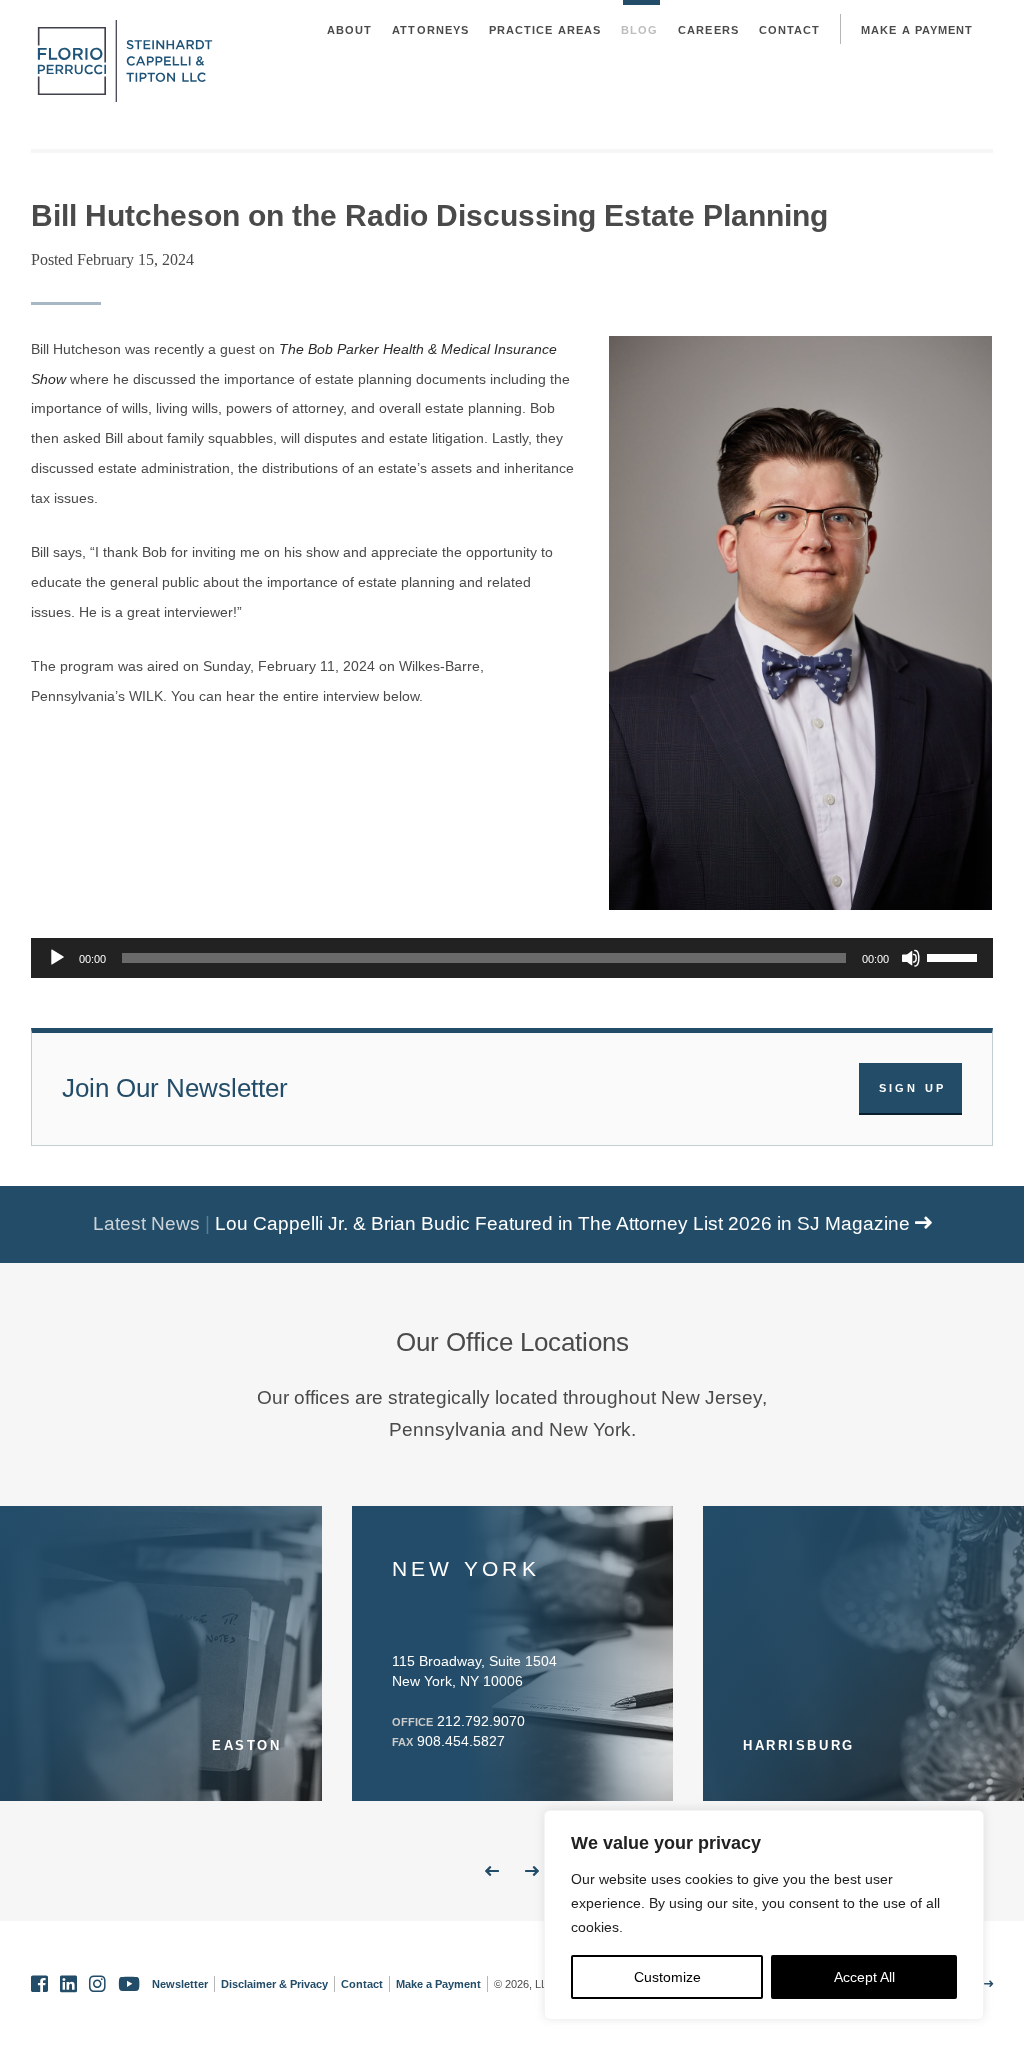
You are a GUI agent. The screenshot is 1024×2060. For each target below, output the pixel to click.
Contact (790, 30)
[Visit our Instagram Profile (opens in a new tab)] (97, 1984)
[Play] (57, 958)
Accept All (864, 1977)
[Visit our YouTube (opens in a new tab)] (129, 1984)
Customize (667, 1977)
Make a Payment (917, 30)
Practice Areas (545, 30)
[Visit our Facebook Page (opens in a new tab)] (39, 1984)
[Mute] (911, 958)
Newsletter (180, 1984)
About (349, 30)
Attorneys (430, 30)
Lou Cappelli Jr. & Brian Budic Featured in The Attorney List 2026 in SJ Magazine (565, 1223)
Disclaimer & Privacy (274, 1984)
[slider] (955, 956)
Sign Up (913, 1088)
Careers (708, 30)
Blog (639, 30)
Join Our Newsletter (175, 1088)
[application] (512, 958)
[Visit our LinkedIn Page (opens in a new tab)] (68, 1984)
